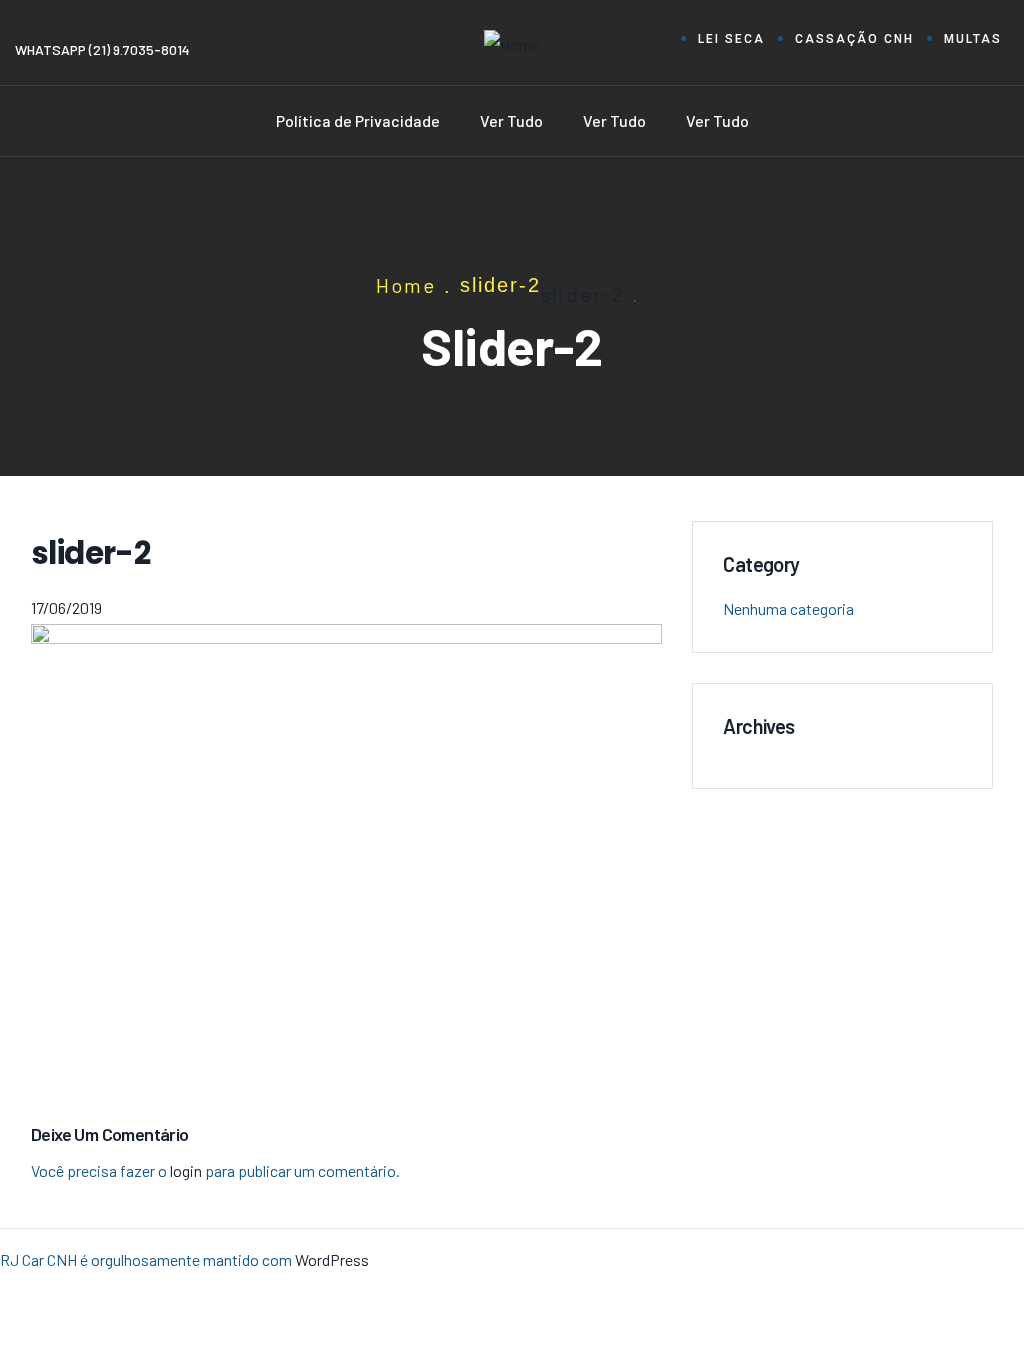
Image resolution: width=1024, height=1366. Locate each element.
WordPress (332, 1259)
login (186, 1170)
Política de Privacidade (358, 120)
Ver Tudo (511, 120)
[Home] (512, 45)
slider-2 (582, 294)
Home (406, 285)
